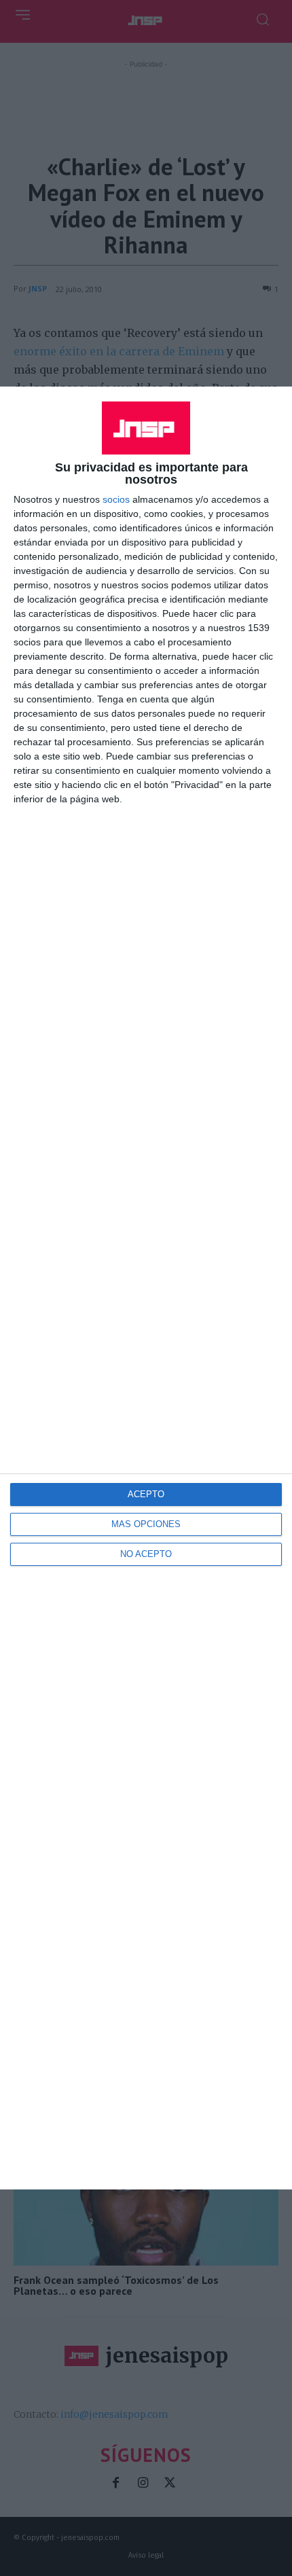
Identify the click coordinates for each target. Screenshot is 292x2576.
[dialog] (146, 1288)
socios (116, 499)
